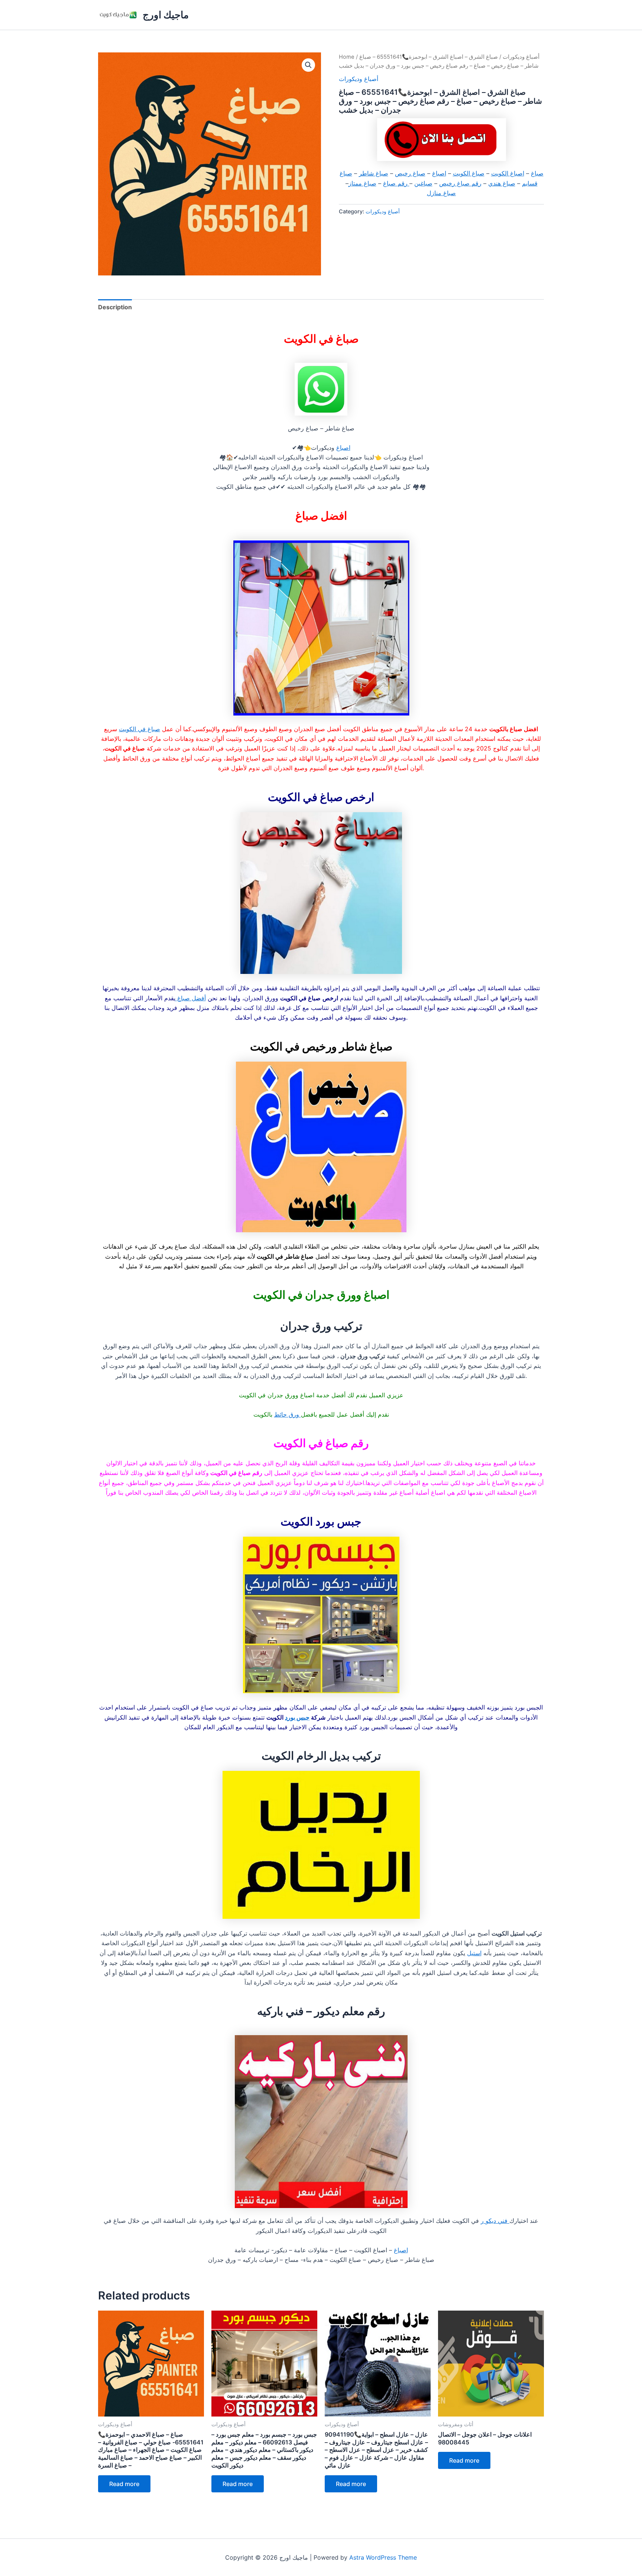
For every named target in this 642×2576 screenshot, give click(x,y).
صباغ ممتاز (362, 183)
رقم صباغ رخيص (460, 183)
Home (347, 57)
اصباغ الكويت (508, 173)
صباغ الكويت (469, 173)
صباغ (537, 173)
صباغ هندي (502, 183)
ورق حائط (288, 1414)
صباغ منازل (441, 193)
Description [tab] (115, 307)
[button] (308, 65)
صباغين (423, 183)
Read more (124, 2484)
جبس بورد (297, 1717)
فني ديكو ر (495, 2221)
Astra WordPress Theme (383, 2557)
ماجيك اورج (166, 15)
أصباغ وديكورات (521, 57)
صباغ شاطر (374, 173)
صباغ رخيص (410, 173)
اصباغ (439, 173)
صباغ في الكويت (140, 729)
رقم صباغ (396, 183)
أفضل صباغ (191, 998)
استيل (474, 1953)
